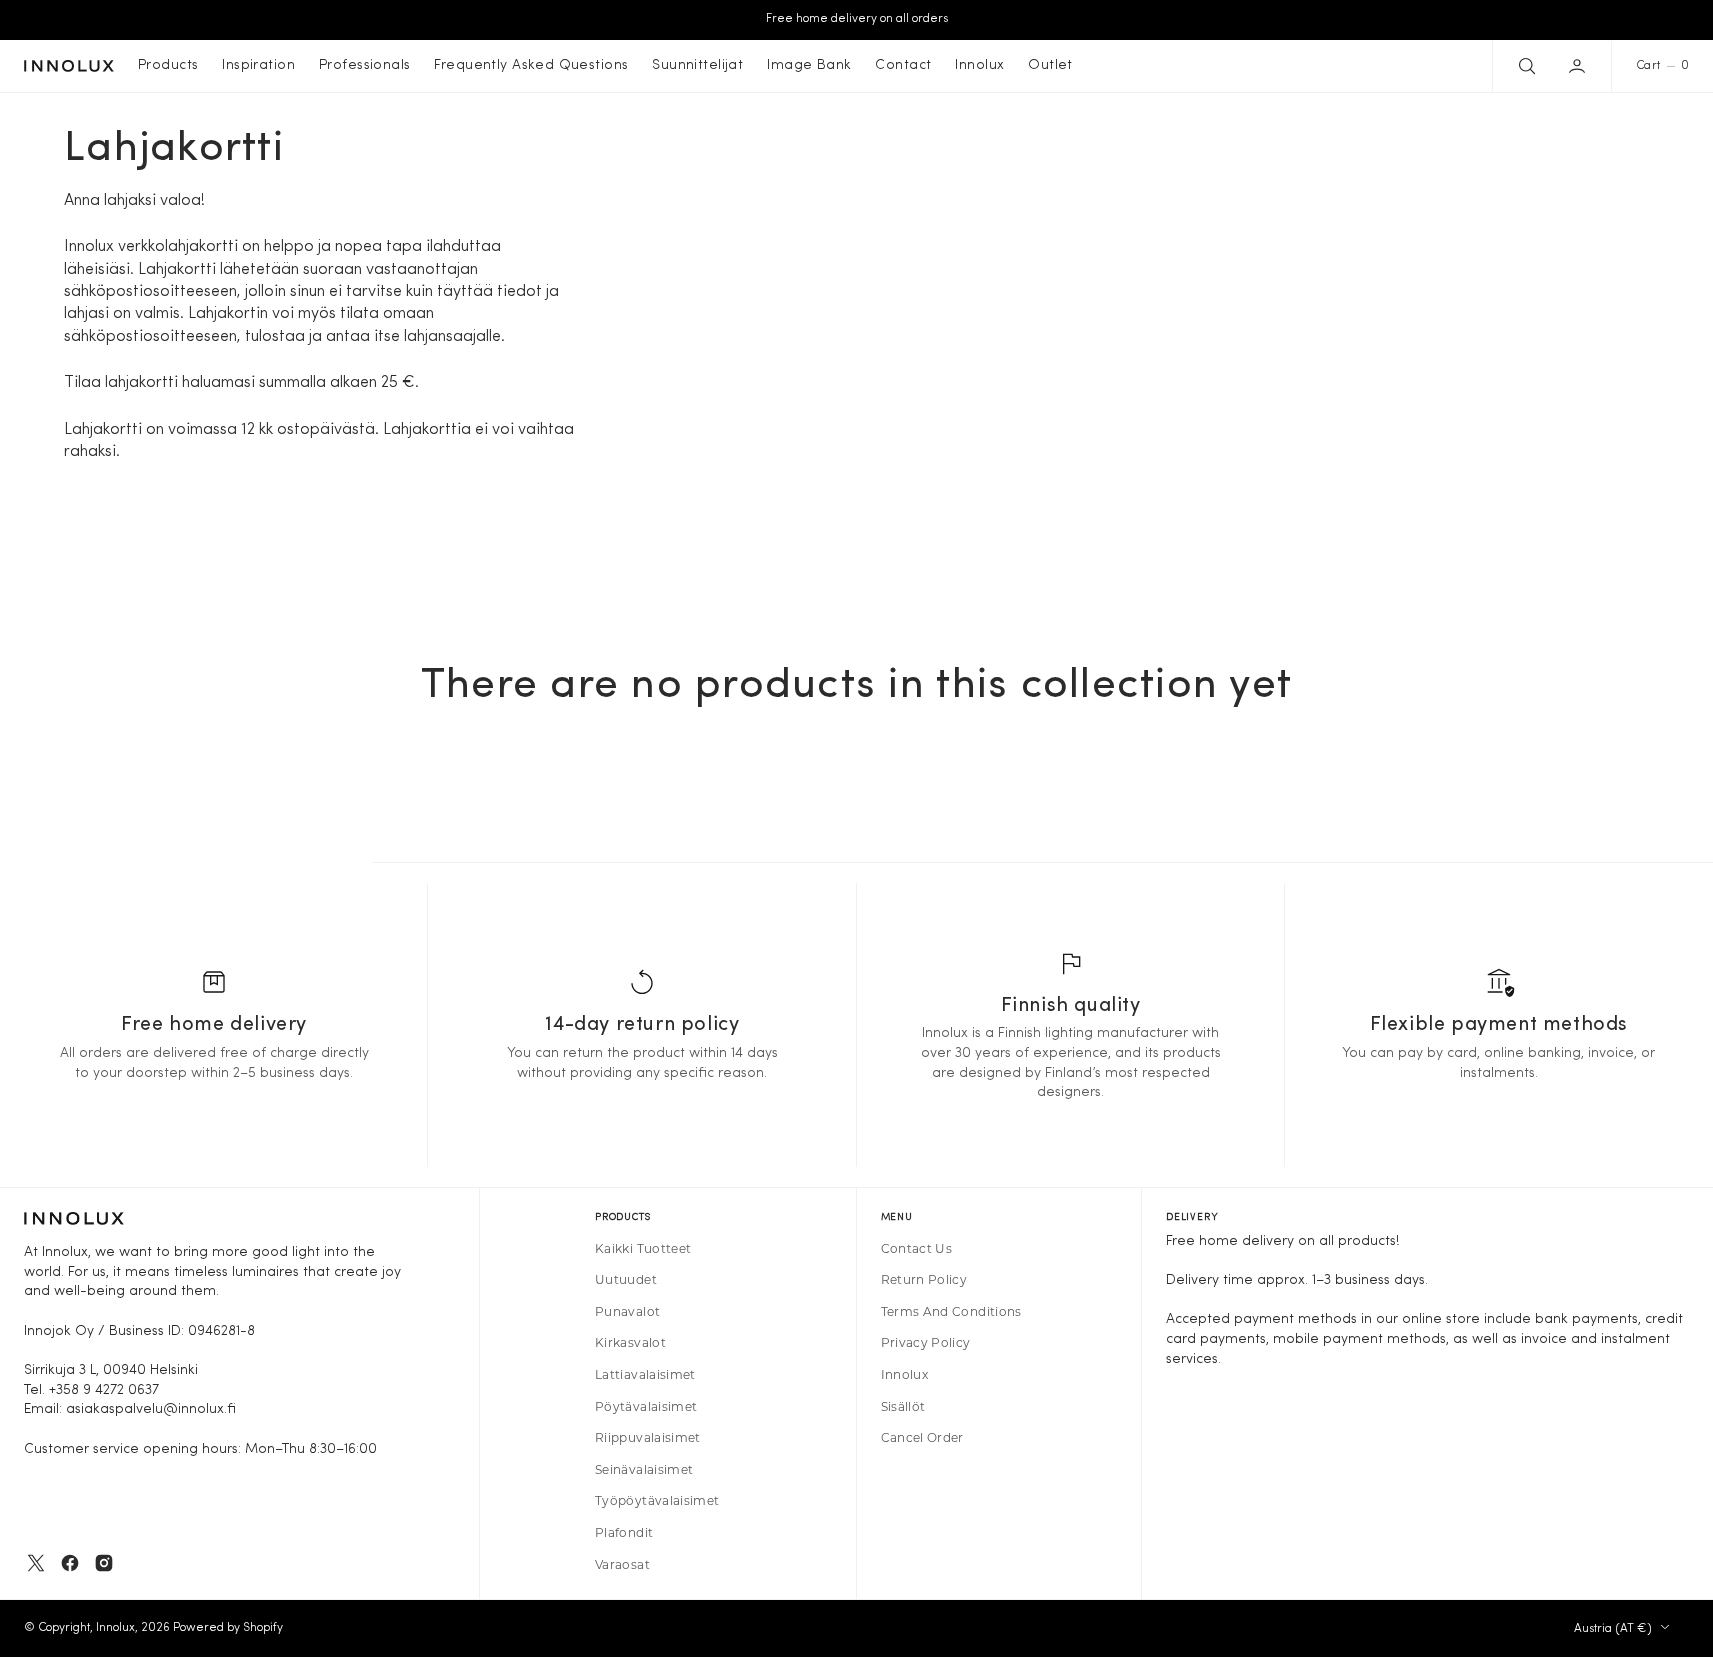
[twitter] (36, 1563)
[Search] (1525, 66)
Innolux (115, 1628)
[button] (1579, 66)
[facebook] (70, 1563)
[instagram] (104, 1563)
